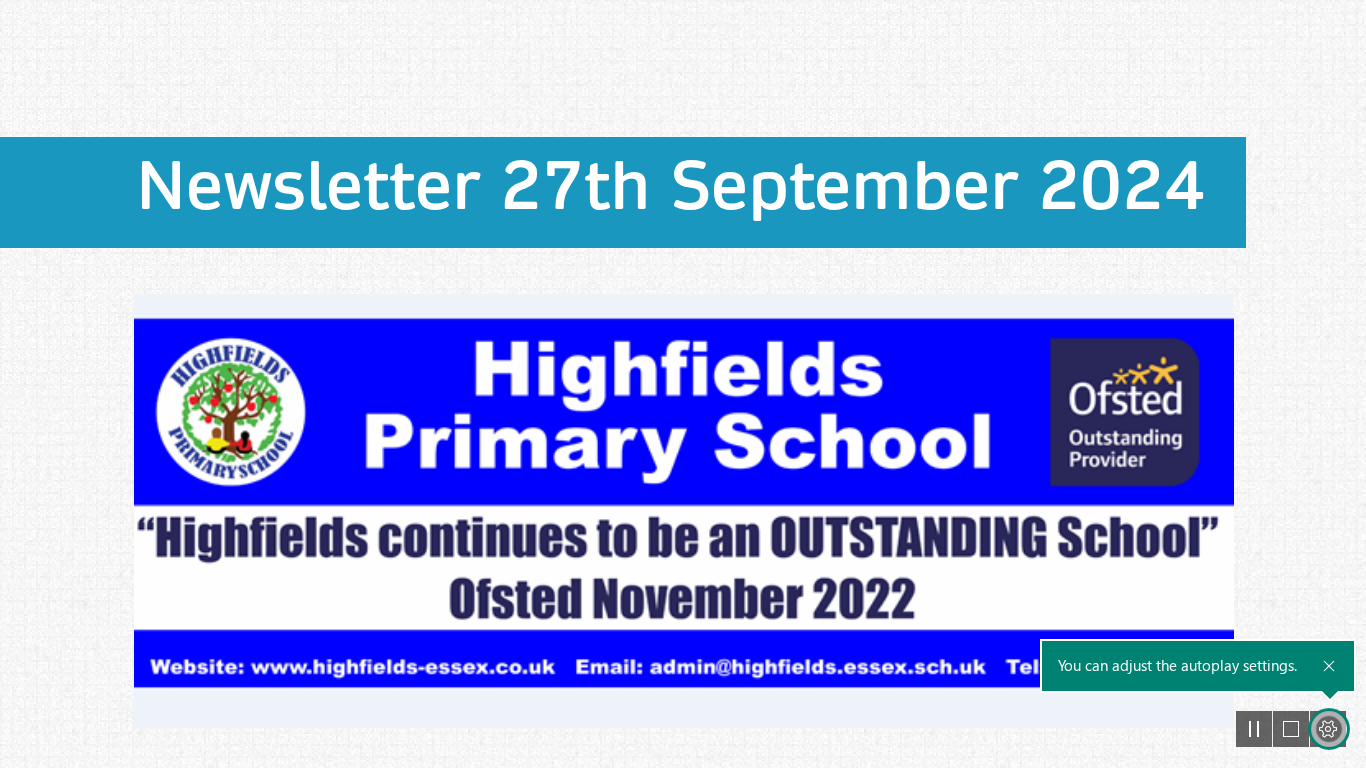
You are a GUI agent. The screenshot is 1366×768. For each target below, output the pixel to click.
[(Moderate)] (683, 511)
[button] (1254, 729)
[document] (683, 384)
